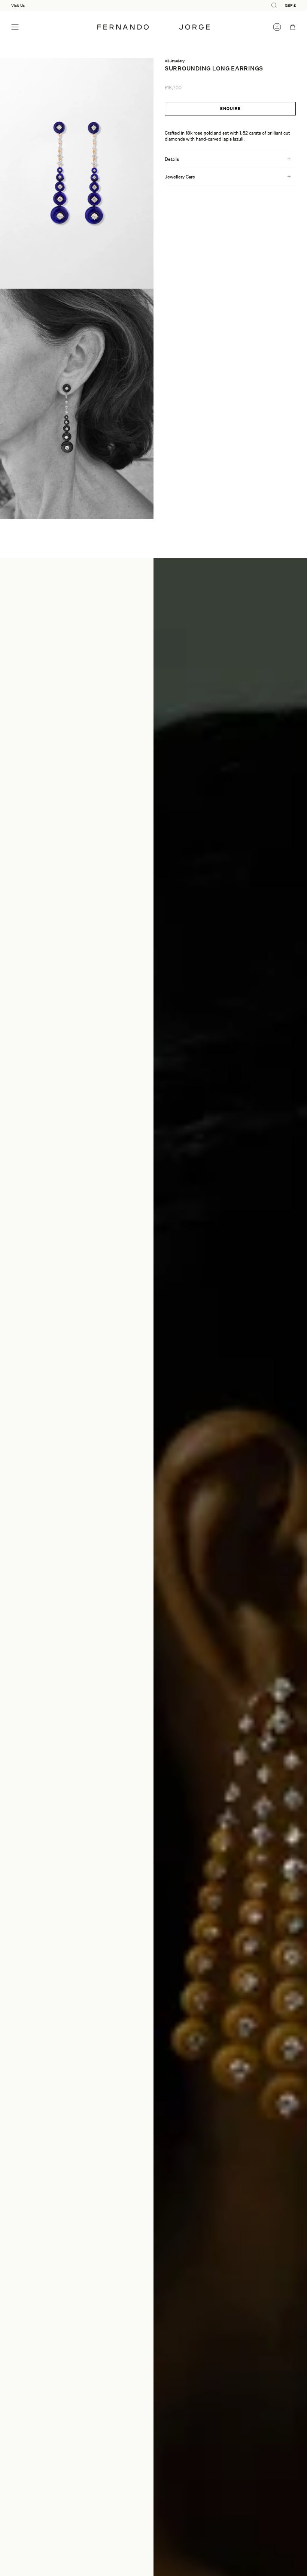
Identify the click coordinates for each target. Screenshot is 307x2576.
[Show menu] (15, 27)
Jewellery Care (180, 177)
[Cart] (293, 27)
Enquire (230, 108)
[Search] (27, 27)
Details (172, 159)
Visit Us (18, 5)
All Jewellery (175, 61)
